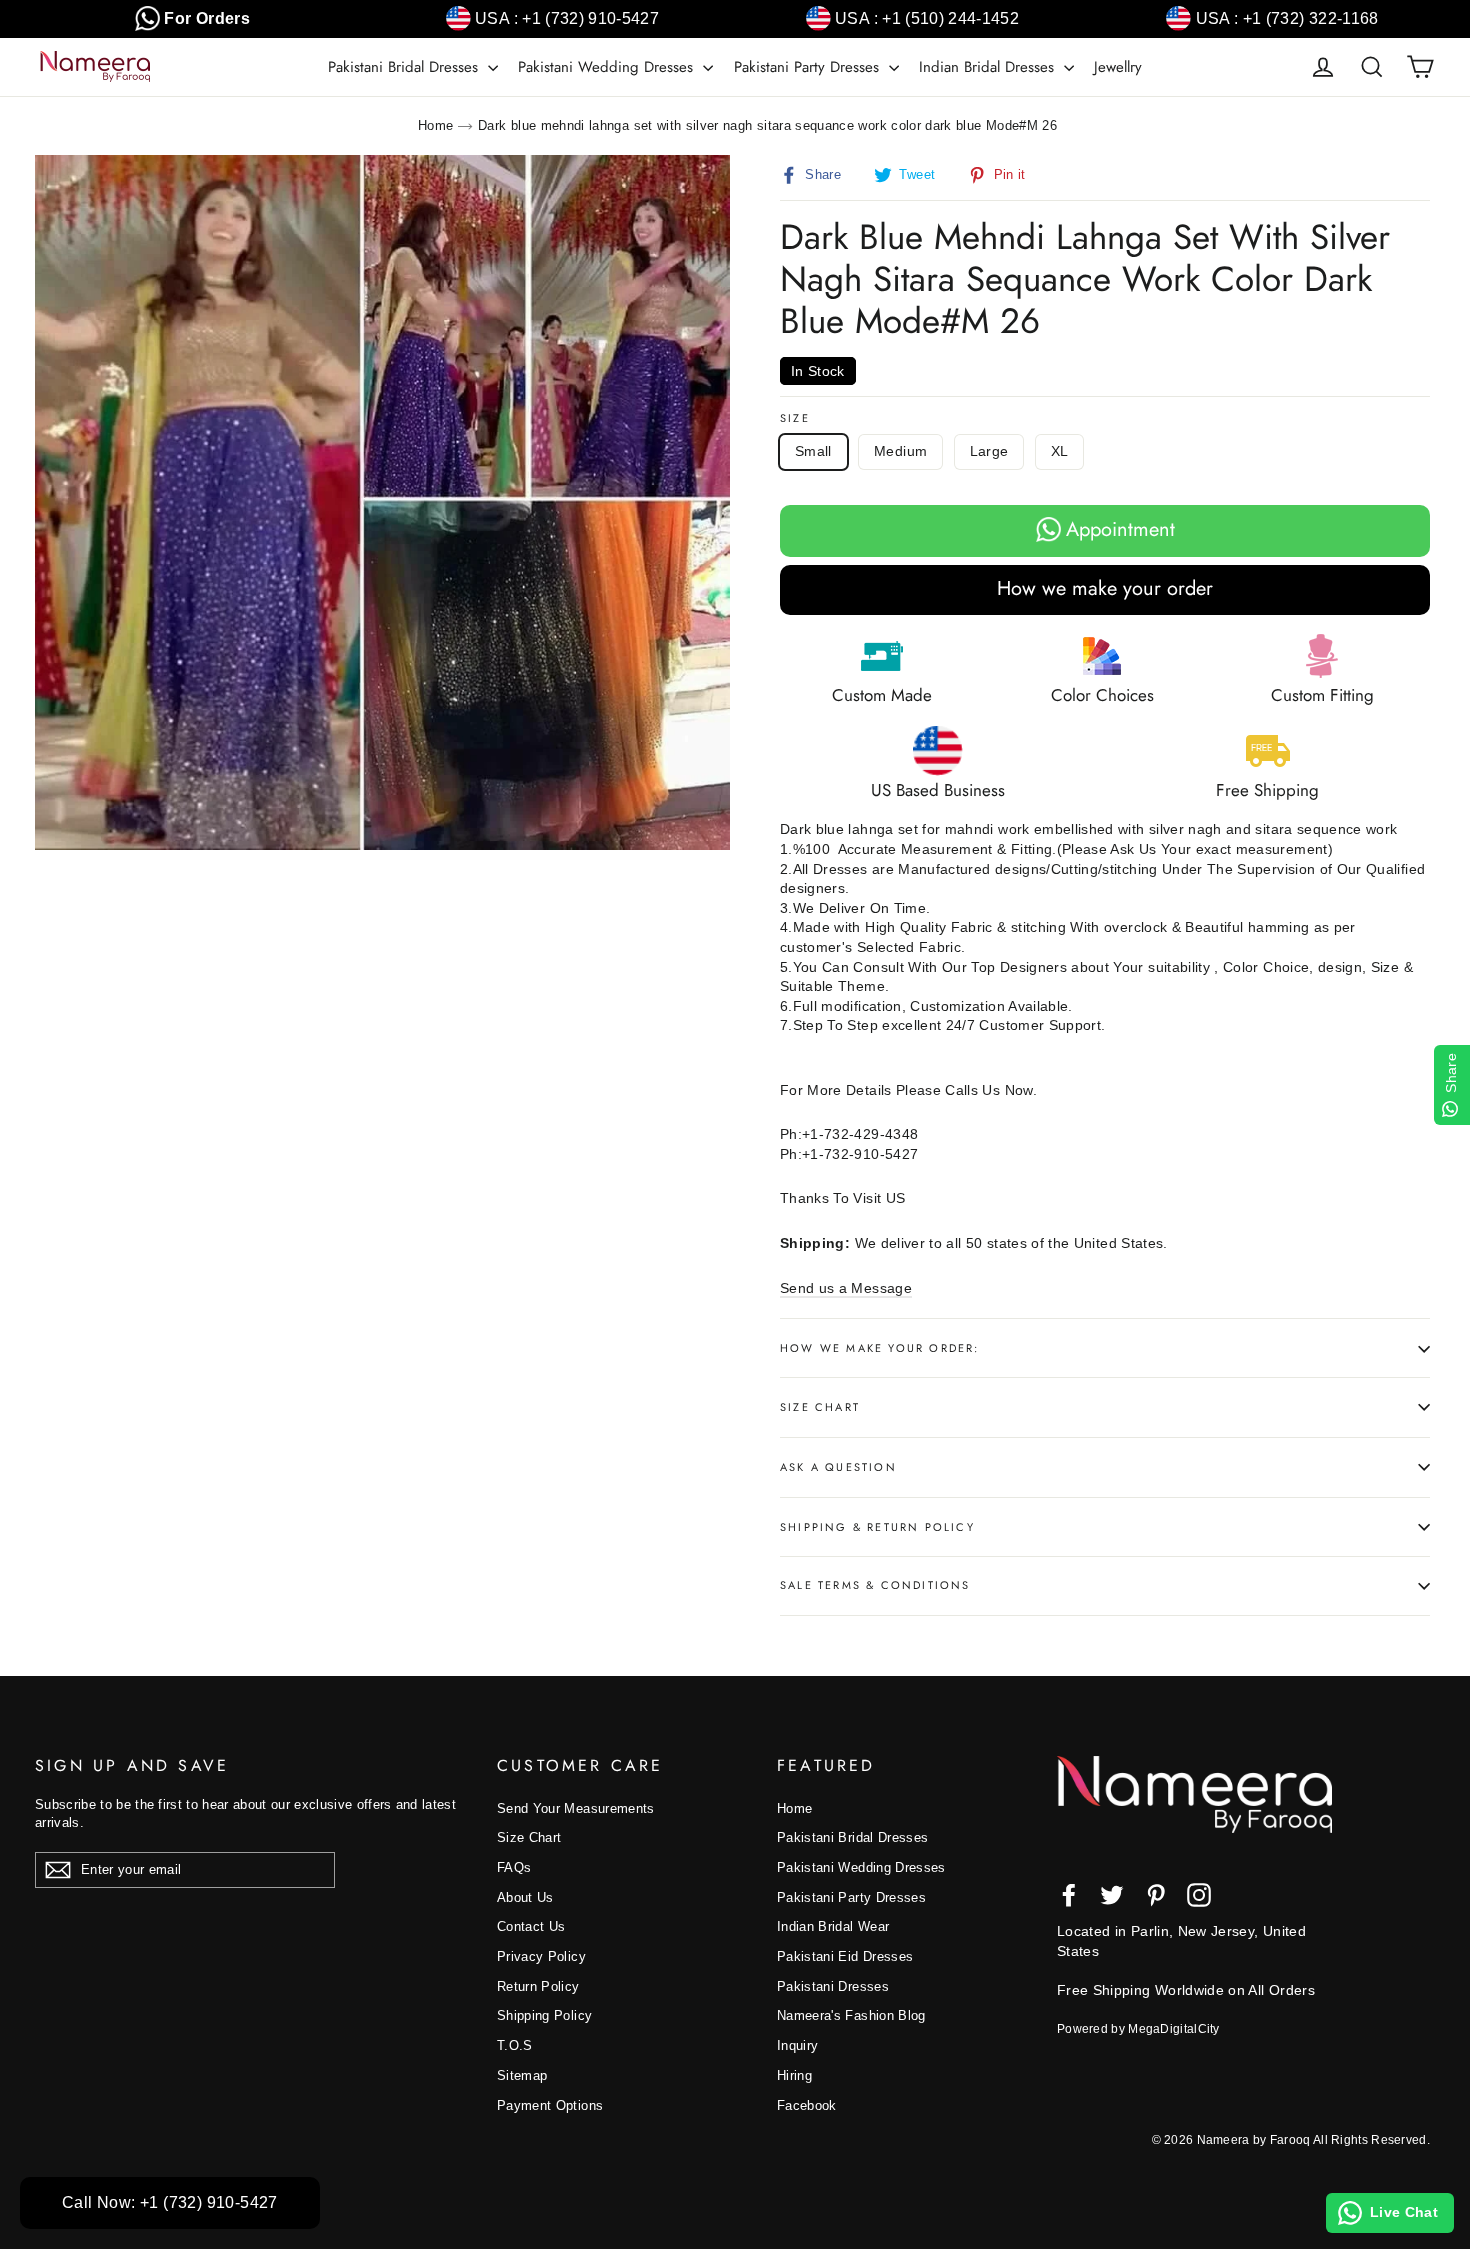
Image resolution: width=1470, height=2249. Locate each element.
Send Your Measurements (576, 1808)
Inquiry (797, 2045)
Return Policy (538, 1986)
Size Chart (820, 1407)
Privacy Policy (541, 1956)
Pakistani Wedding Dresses (608, 67)
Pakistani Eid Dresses (845, 1956)
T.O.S (515, 2045)
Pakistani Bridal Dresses (405, 67)
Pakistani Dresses (833, 1986)
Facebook (807, 2105)
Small (813, 451)
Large (989, 451)
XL (1060, 451)
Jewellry (1118, 67)
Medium (900, 451)
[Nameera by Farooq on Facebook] (1069, 1895)
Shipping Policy (544, 2015)
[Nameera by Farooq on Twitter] (1112, 1895)
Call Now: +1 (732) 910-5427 (170, 2202)
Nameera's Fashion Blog (851, 2015)
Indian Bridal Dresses (989, 67)
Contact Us (531, 1926)
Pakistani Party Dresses (809, 67)
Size (795, 418)
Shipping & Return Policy (877, 1527)
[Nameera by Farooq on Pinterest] (1156, 1895)
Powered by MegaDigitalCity (1138, 2029)
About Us (525, 1897)
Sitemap (522, 2075)
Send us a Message (846, 1288)
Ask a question (838, 1467)
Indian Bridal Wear (833, 1926)
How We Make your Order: (880, 1348)
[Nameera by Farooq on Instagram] (1199, 1895)
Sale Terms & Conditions (875, 1585)
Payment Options (550, 2105)
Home (435, 125)
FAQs (514, 1867)
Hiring (794, 2075)
